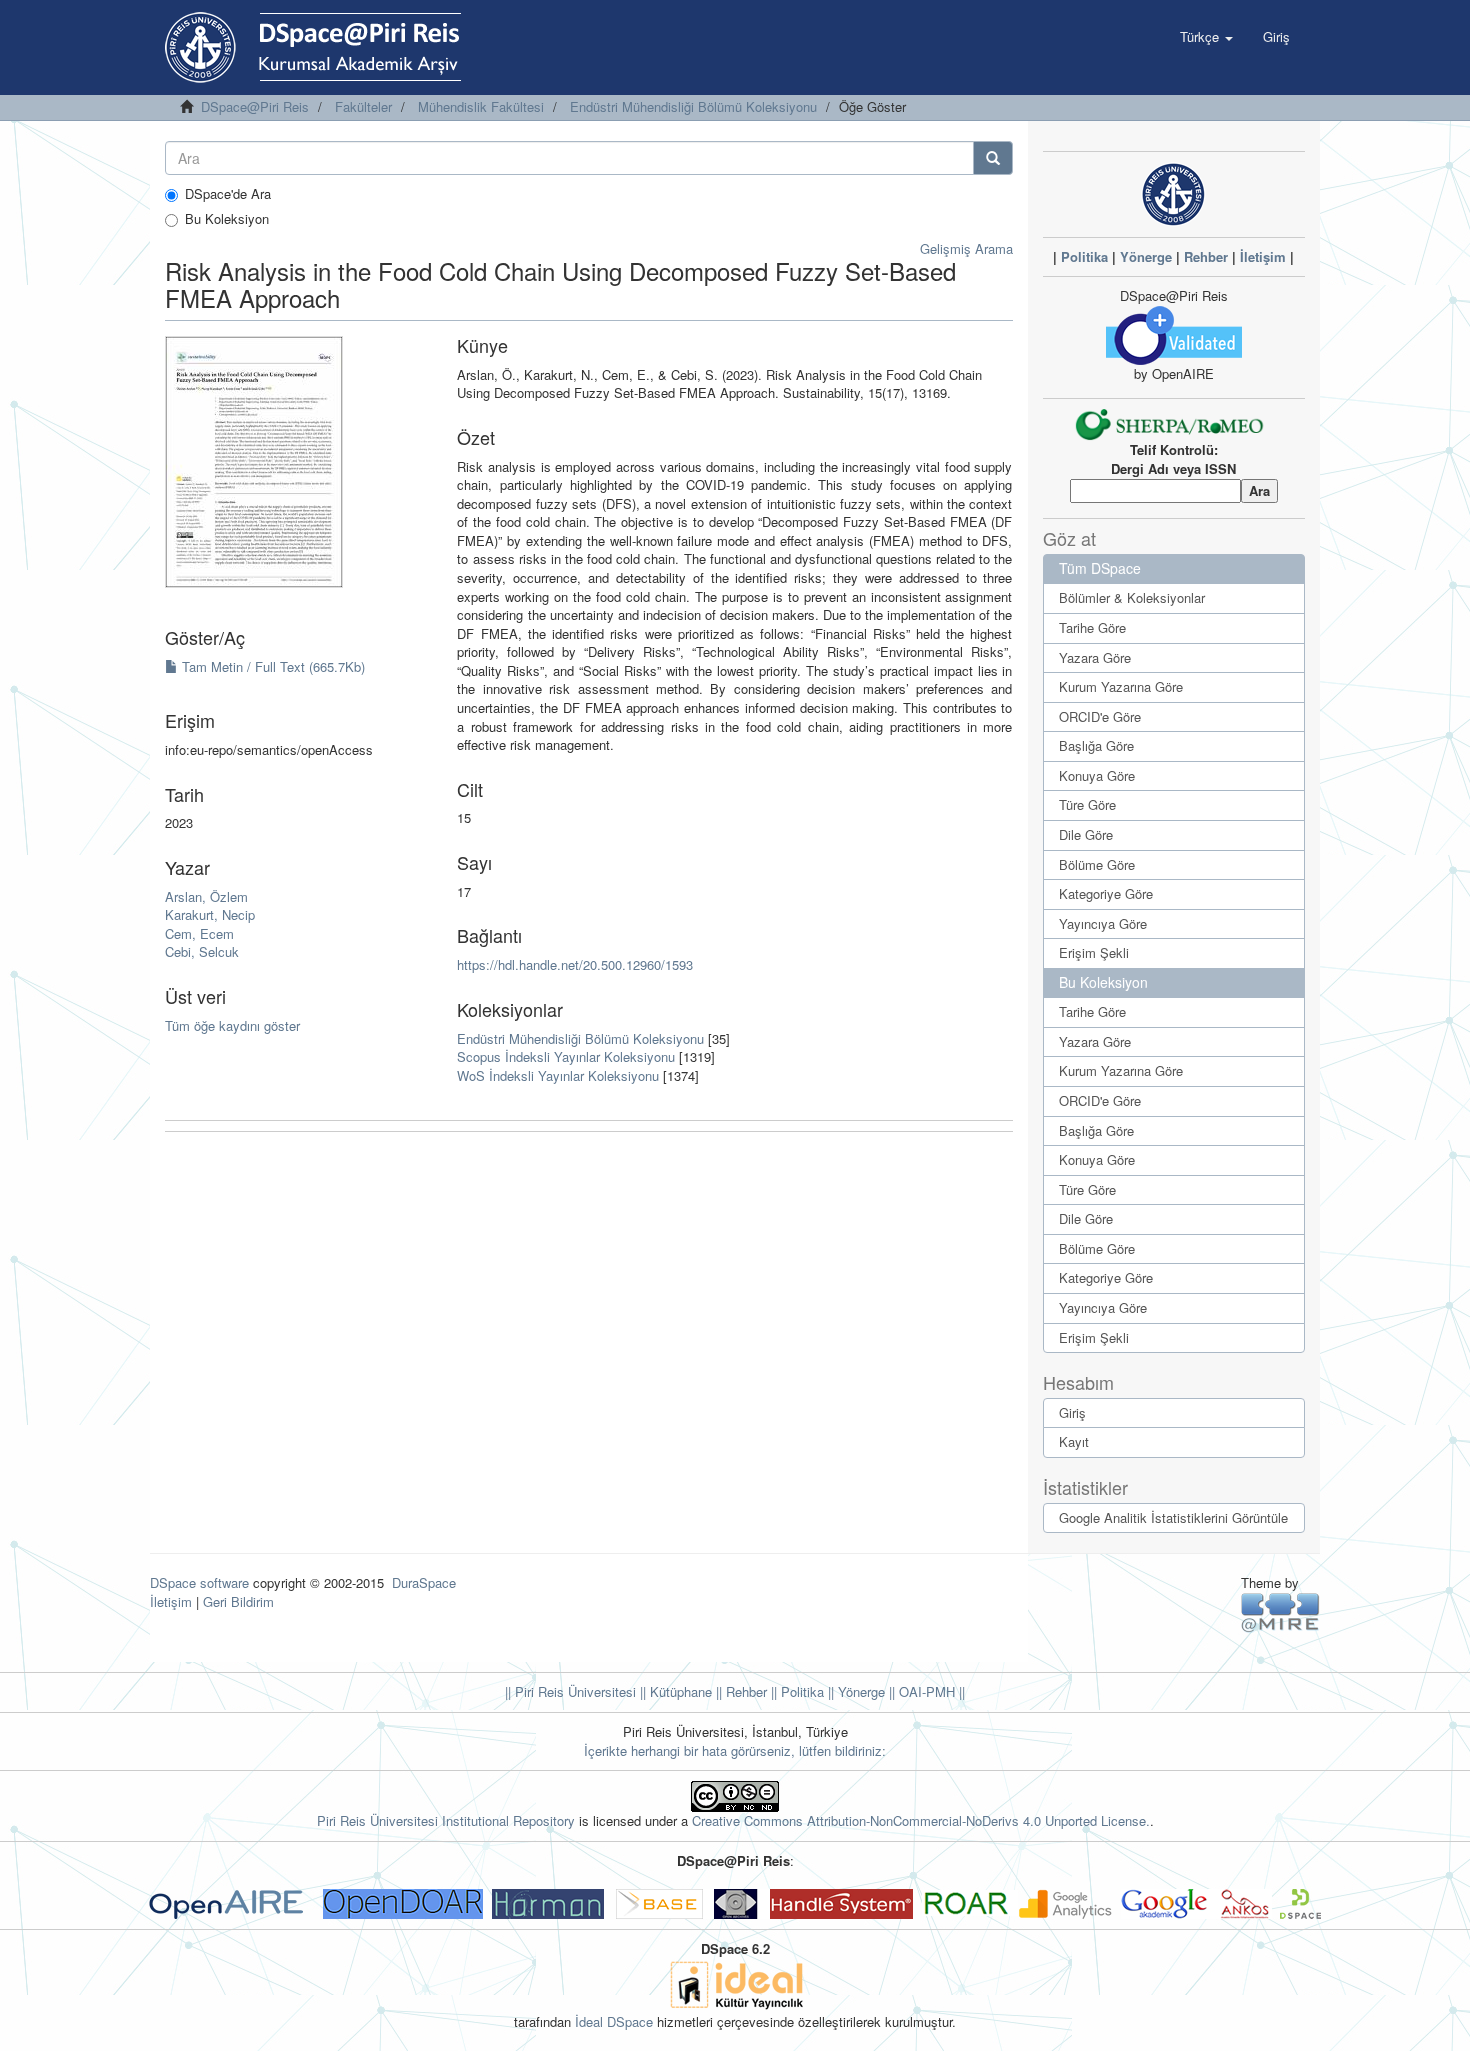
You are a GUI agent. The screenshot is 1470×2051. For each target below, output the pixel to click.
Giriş (1072, 1412)
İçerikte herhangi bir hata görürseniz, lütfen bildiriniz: (735, 1750)
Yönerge (1146, 256)
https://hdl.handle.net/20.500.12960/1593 (575, 964)
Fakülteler (363, 106)
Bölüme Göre (1097, 864)
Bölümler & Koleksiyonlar (1132, 597)
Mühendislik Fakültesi (481, 106)
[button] (1206, 37)
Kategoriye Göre (1106, 893)
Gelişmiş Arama (966, 248)
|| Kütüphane (674, 1691)
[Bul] (993, 158)
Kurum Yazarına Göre (1121, 686)
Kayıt (1074, 1441)
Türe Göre (1087, 804)
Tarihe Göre (1092, 627)
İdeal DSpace (614, 2021)
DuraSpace (424, 1582)
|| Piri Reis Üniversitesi (570, 1691)
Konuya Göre (1097, 775)
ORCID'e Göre (1100, 716)
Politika (1084, 256)
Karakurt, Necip (210, 914)
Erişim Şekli (1094, 952)
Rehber (1206, 256)
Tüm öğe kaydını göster (232, 1025)
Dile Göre (1086, 834)
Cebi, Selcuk (202, 951)
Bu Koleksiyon (227, 219)
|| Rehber (739, 1691)
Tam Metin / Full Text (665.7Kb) (271, 666)
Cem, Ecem (199, 933)
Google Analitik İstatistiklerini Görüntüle (1173, 1517)
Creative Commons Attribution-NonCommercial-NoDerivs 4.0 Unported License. (921, 1820)
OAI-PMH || (930, 1691)
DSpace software (199, 1582)
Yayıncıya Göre (1103, 923)
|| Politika (795, 1691)
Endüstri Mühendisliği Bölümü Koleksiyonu (693, 106)
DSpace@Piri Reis (255, 106)
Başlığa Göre (1096, 745)
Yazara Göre (1095, 657)
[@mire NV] (1280, 1611)
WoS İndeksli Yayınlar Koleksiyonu (558, 1075)
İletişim (1263, 256)
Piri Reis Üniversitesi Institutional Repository (446, 1820)
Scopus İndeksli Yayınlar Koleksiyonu (566, 1056)
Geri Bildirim (238, 1601)
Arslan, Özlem (206, 896)
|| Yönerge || (859, 1691)
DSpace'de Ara (228, 194)
